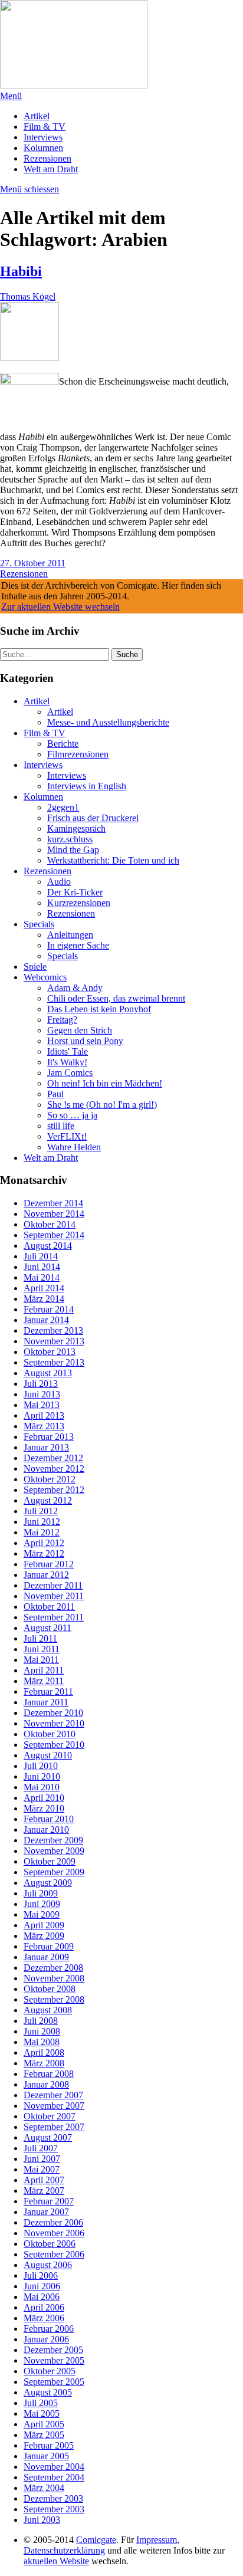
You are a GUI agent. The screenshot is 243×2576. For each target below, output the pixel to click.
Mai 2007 (42, 2169)
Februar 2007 (49, 2201)
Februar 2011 (48, 1691)
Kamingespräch (76, 828)
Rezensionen (47, 158)
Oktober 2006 (50, 2244)
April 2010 (44, 1798)
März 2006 (44, 2318)
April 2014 (44, 1288)
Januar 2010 (46, 1830)
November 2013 (54, 1341)
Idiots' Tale (68, 1051)
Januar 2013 (46, 1447)
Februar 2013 (49, 1437)
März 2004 (44, 2488)
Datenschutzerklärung (64, 2550)
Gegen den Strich (80, 1030)
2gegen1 (63, 807)
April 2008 (44, 2052)
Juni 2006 (42, 2286)
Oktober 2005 (50, 2371)
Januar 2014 (46, 1320)
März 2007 (44, 2191)
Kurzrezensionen (79, 903)
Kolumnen (43, 148)
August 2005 (48, 2392)
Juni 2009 (42, 1904)
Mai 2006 (42, 2297)
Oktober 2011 (49, 1607)
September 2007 (54, 2127)
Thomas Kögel (28, 296)
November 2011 (54, 1596)
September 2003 (54, 2509)
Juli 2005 (41, 2403)
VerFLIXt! (67, 1136)
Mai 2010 (42, 1787)
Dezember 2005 (53, 2350)
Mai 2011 (41, 1660)
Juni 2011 (42, 1649)
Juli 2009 (41, 1893)
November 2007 (54, 2106)
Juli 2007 (41, 2148)
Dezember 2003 (53, 2498)
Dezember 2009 (53, 1840)
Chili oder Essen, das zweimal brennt (116, 998)
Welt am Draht (51, 169)
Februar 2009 (49, 1946)
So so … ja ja (72, 1115)
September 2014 (54, 1235)
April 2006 (44, 2307)
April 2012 (44, 1543)
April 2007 (44, 2180)
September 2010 (54, 1745)
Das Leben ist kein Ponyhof (99, 1009)
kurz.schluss (70, 839)
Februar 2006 (49, 2329)
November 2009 (54, 1851)
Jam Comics (70, 1073)
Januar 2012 (46, 1575)
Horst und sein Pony (85, 1041)
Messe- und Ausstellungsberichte (108, 722)
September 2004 (54, 2477)
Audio (59, 882)
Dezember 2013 (53, 1330)
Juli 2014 (41, 1256)
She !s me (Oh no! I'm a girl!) (102, 1105)
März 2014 (44, 1299)
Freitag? (62, 1020)
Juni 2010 (42, 1776)
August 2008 (48, 2010)
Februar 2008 (49, 2074)
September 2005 (54, 2382)
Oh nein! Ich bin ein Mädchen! (105, 1083)
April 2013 (44, 1415)
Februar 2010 (49, 1819)
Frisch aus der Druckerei (93, 818)
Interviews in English (87, 786)
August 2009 (48, 1883)
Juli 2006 (41, 2275)
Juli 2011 (40, 1638)
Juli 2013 (41, 1384)
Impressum (157, 2540)
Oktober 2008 (50, 1989)
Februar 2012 (49, 1564)
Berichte (63, 744)
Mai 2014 (42, 1277)
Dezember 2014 (53, 1203)
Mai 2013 (42, 1405)
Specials (39, 924)
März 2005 (44, 2435)
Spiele (35, 967)
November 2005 (54, 2360)
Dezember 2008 (53, 1968)
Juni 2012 (42, 1522)
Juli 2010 (41, 1766)
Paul (55, 1094)
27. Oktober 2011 (33, 563)
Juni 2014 (42, 1267)
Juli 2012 (41, 1511)
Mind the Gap (73, 850)
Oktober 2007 (50, 2116)
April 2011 (44, 1670)
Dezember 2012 (53, 1458)
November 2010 (54, 1723)
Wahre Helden (74, 1147)
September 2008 (54, 1999)
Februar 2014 (49, 1309)
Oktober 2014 (50, 1224)
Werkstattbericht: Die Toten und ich (113, 860)
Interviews (43, 137)
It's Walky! (67, 1062)
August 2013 (48, 1373)
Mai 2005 (42, 2413)
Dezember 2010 (53, 1713)
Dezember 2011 (53, 1585)
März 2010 (44, 1808)
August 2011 (47, 1628)
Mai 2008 (42, 2042)
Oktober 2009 (50, 1861)
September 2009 (54, 1872)
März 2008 (44, 2063)
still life (61, 1126)
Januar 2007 (46, 2212)
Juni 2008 (42, 2031)
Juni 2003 (42, 2520)
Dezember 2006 (53, 2222)
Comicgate (96, 2540)
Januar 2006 (46, 2339)
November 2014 (54, 1214)
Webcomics (45, 977)
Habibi (21, 271)
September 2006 (54, 2254)
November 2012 (54, 1469)
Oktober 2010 (50, 1734)
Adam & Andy (75, 988)
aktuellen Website (56, 2561)
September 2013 (54, 1362)
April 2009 (44, 1925)
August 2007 (48, 2137)
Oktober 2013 (50, 1352)
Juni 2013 (42, 1394)
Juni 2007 (42, 2159)
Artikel (37, 116)
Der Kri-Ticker (75, 892)
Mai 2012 (42, 1532)
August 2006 (48, 2265)
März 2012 (44, 1553)
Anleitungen (70, 935)
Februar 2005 (49, 2445)
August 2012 (48, 1500)
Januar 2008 (46, 2084)
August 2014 (48, 1246)
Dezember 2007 (53, 2095)
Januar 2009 (46, 1957)
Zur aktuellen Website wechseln (60, 607)
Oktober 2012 (50, 1479)
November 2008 (54, 1978)
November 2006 (54, 2233)
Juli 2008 (41, 2021)
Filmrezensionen (78, 754)
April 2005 (44, 2424)
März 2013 (44, 1426)
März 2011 (44, 1681)
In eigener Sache (78, 945)
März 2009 (44, 1936)
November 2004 (54, 2467)
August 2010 (48, 1755)
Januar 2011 (46, 1702)
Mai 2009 (42, 1914)
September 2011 (54, 1617)
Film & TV (45, 127)
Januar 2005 (46, 2456)
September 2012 (54, 1490)
